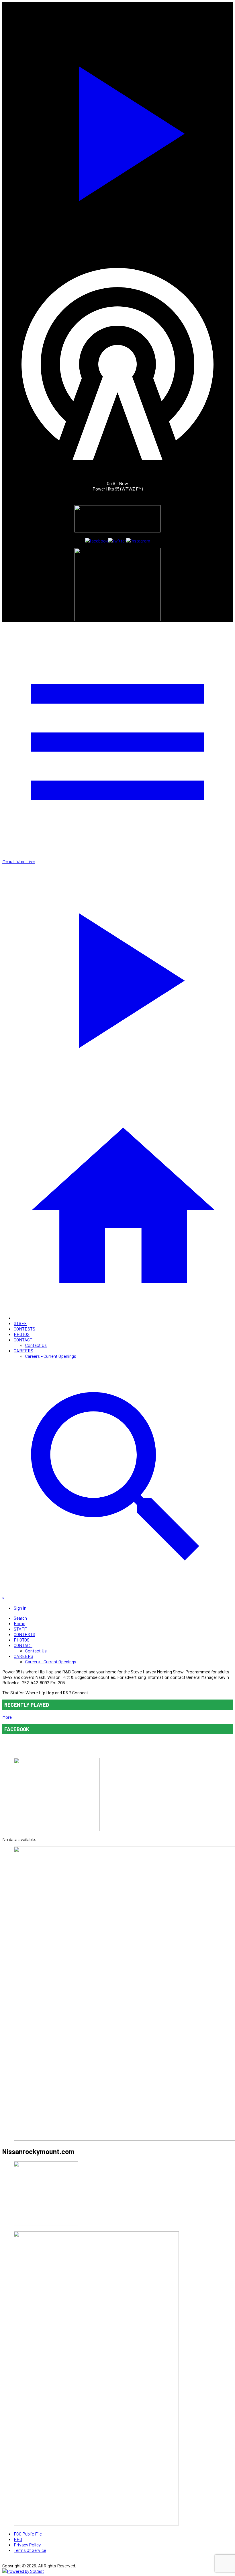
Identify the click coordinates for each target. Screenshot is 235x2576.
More (7, 1717)
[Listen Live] (117, 130)
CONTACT (23, 1340)
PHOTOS (22, 1334)
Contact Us (36, 1345)
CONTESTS (25, 1329)
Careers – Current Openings (51, 1356)
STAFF (20, 1323)
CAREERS (23, 1350)
